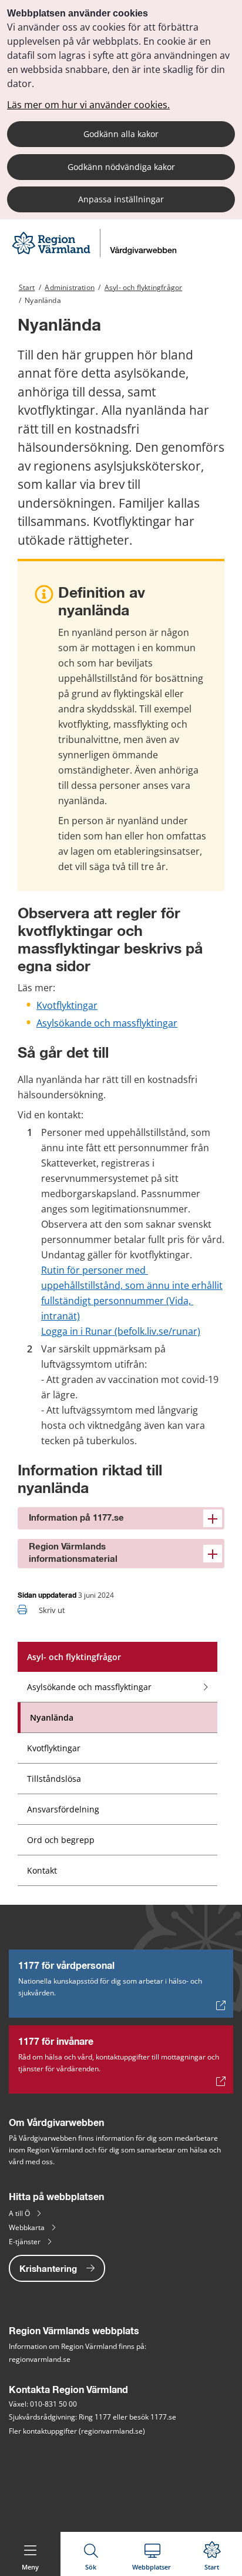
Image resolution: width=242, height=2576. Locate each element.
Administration (70, 287)
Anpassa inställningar (121, 199)
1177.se (163, 2417)
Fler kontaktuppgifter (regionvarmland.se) (77, 2431)
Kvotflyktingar (67, 1005)
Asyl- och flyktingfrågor (143, 287)
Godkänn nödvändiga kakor (121, 167)
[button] (121, 1518)
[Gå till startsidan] (96, 254)
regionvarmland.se (40, 2359)
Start (27, 287)
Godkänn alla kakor (121, 134)
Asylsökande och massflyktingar (107, 1023)
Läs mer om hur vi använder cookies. (88, 105)
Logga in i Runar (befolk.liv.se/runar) (121, 1331)
